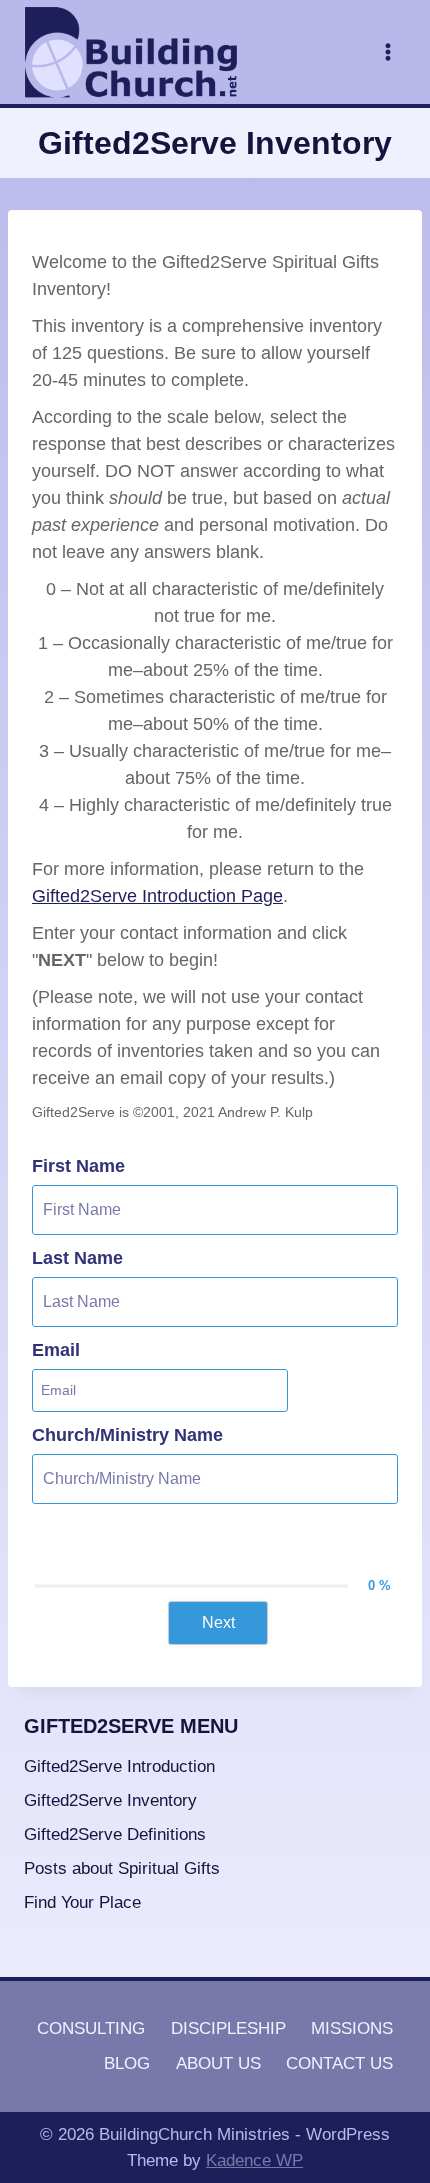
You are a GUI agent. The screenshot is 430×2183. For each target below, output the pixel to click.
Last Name (77, 1258)
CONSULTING (91, 2028)
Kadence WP (254, 2160)
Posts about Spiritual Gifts (122, 1868)
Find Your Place (82, 1902)
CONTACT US (339, 2063)
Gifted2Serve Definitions (115, 1834)
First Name (78, 1166)
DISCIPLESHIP (228, 2028)
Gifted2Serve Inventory (110, 1800)
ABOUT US (218, 2063)
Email (56, 1350)
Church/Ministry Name (127, 1435)
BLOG (127, 2063)
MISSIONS (352, 2028)
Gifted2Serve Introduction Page (157, 896)
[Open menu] (387, 51)
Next (218, 1622)
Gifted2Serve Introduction (119, 1766)
